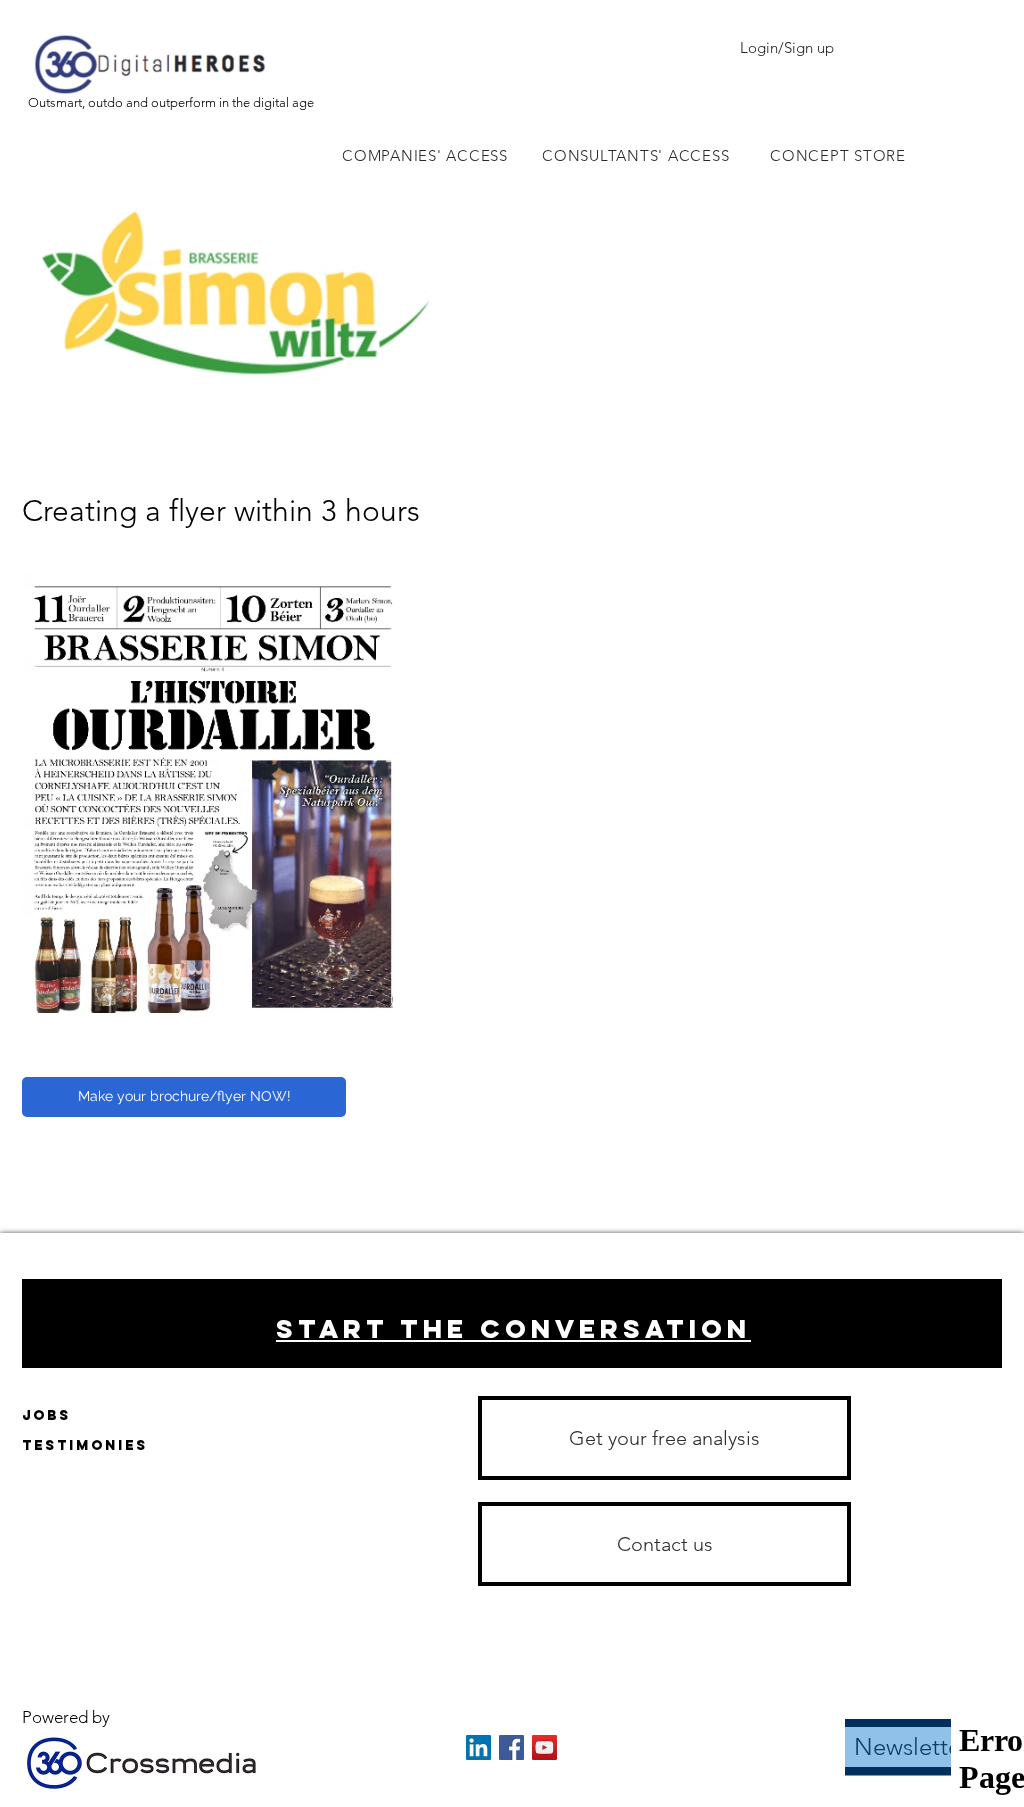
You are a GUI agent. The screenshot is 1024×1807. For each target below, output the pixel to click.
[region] (512, 1323)
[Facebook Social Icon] (511, 1747)
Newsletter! (916, 1746)
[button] (664, 1544)
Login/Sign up (787, 47)
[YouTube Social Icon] (544, 1747)
